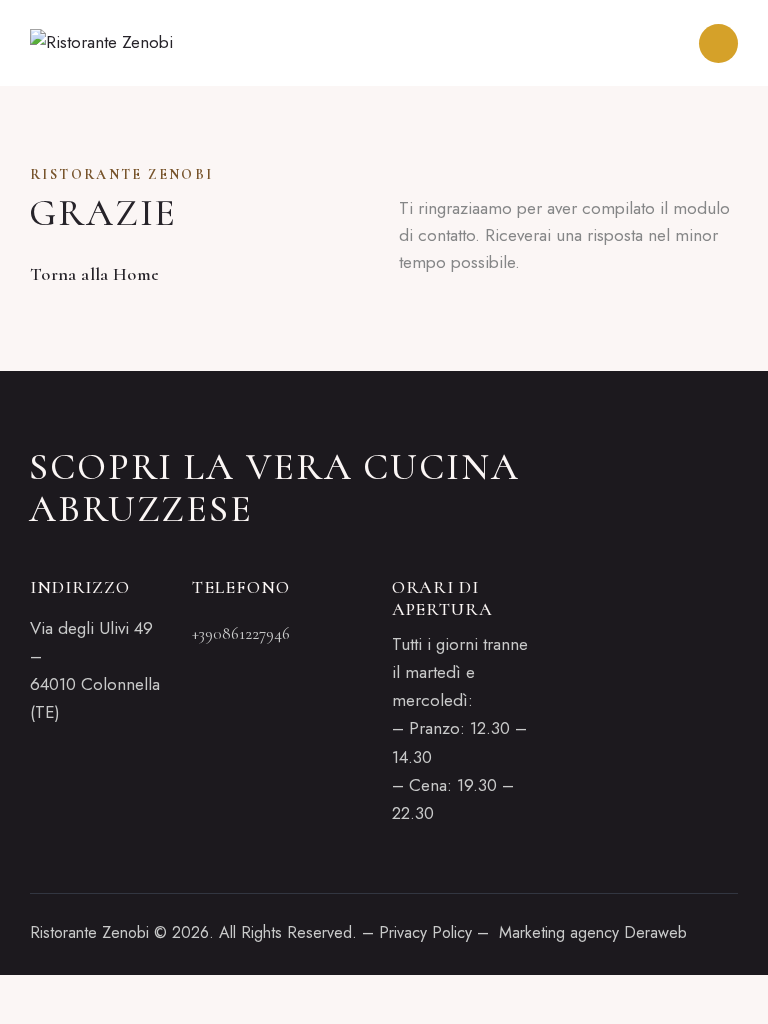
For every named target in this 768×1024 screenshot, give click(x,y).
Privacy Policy (425, 932)
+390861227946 (241, 633)
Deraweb (655, 932)
